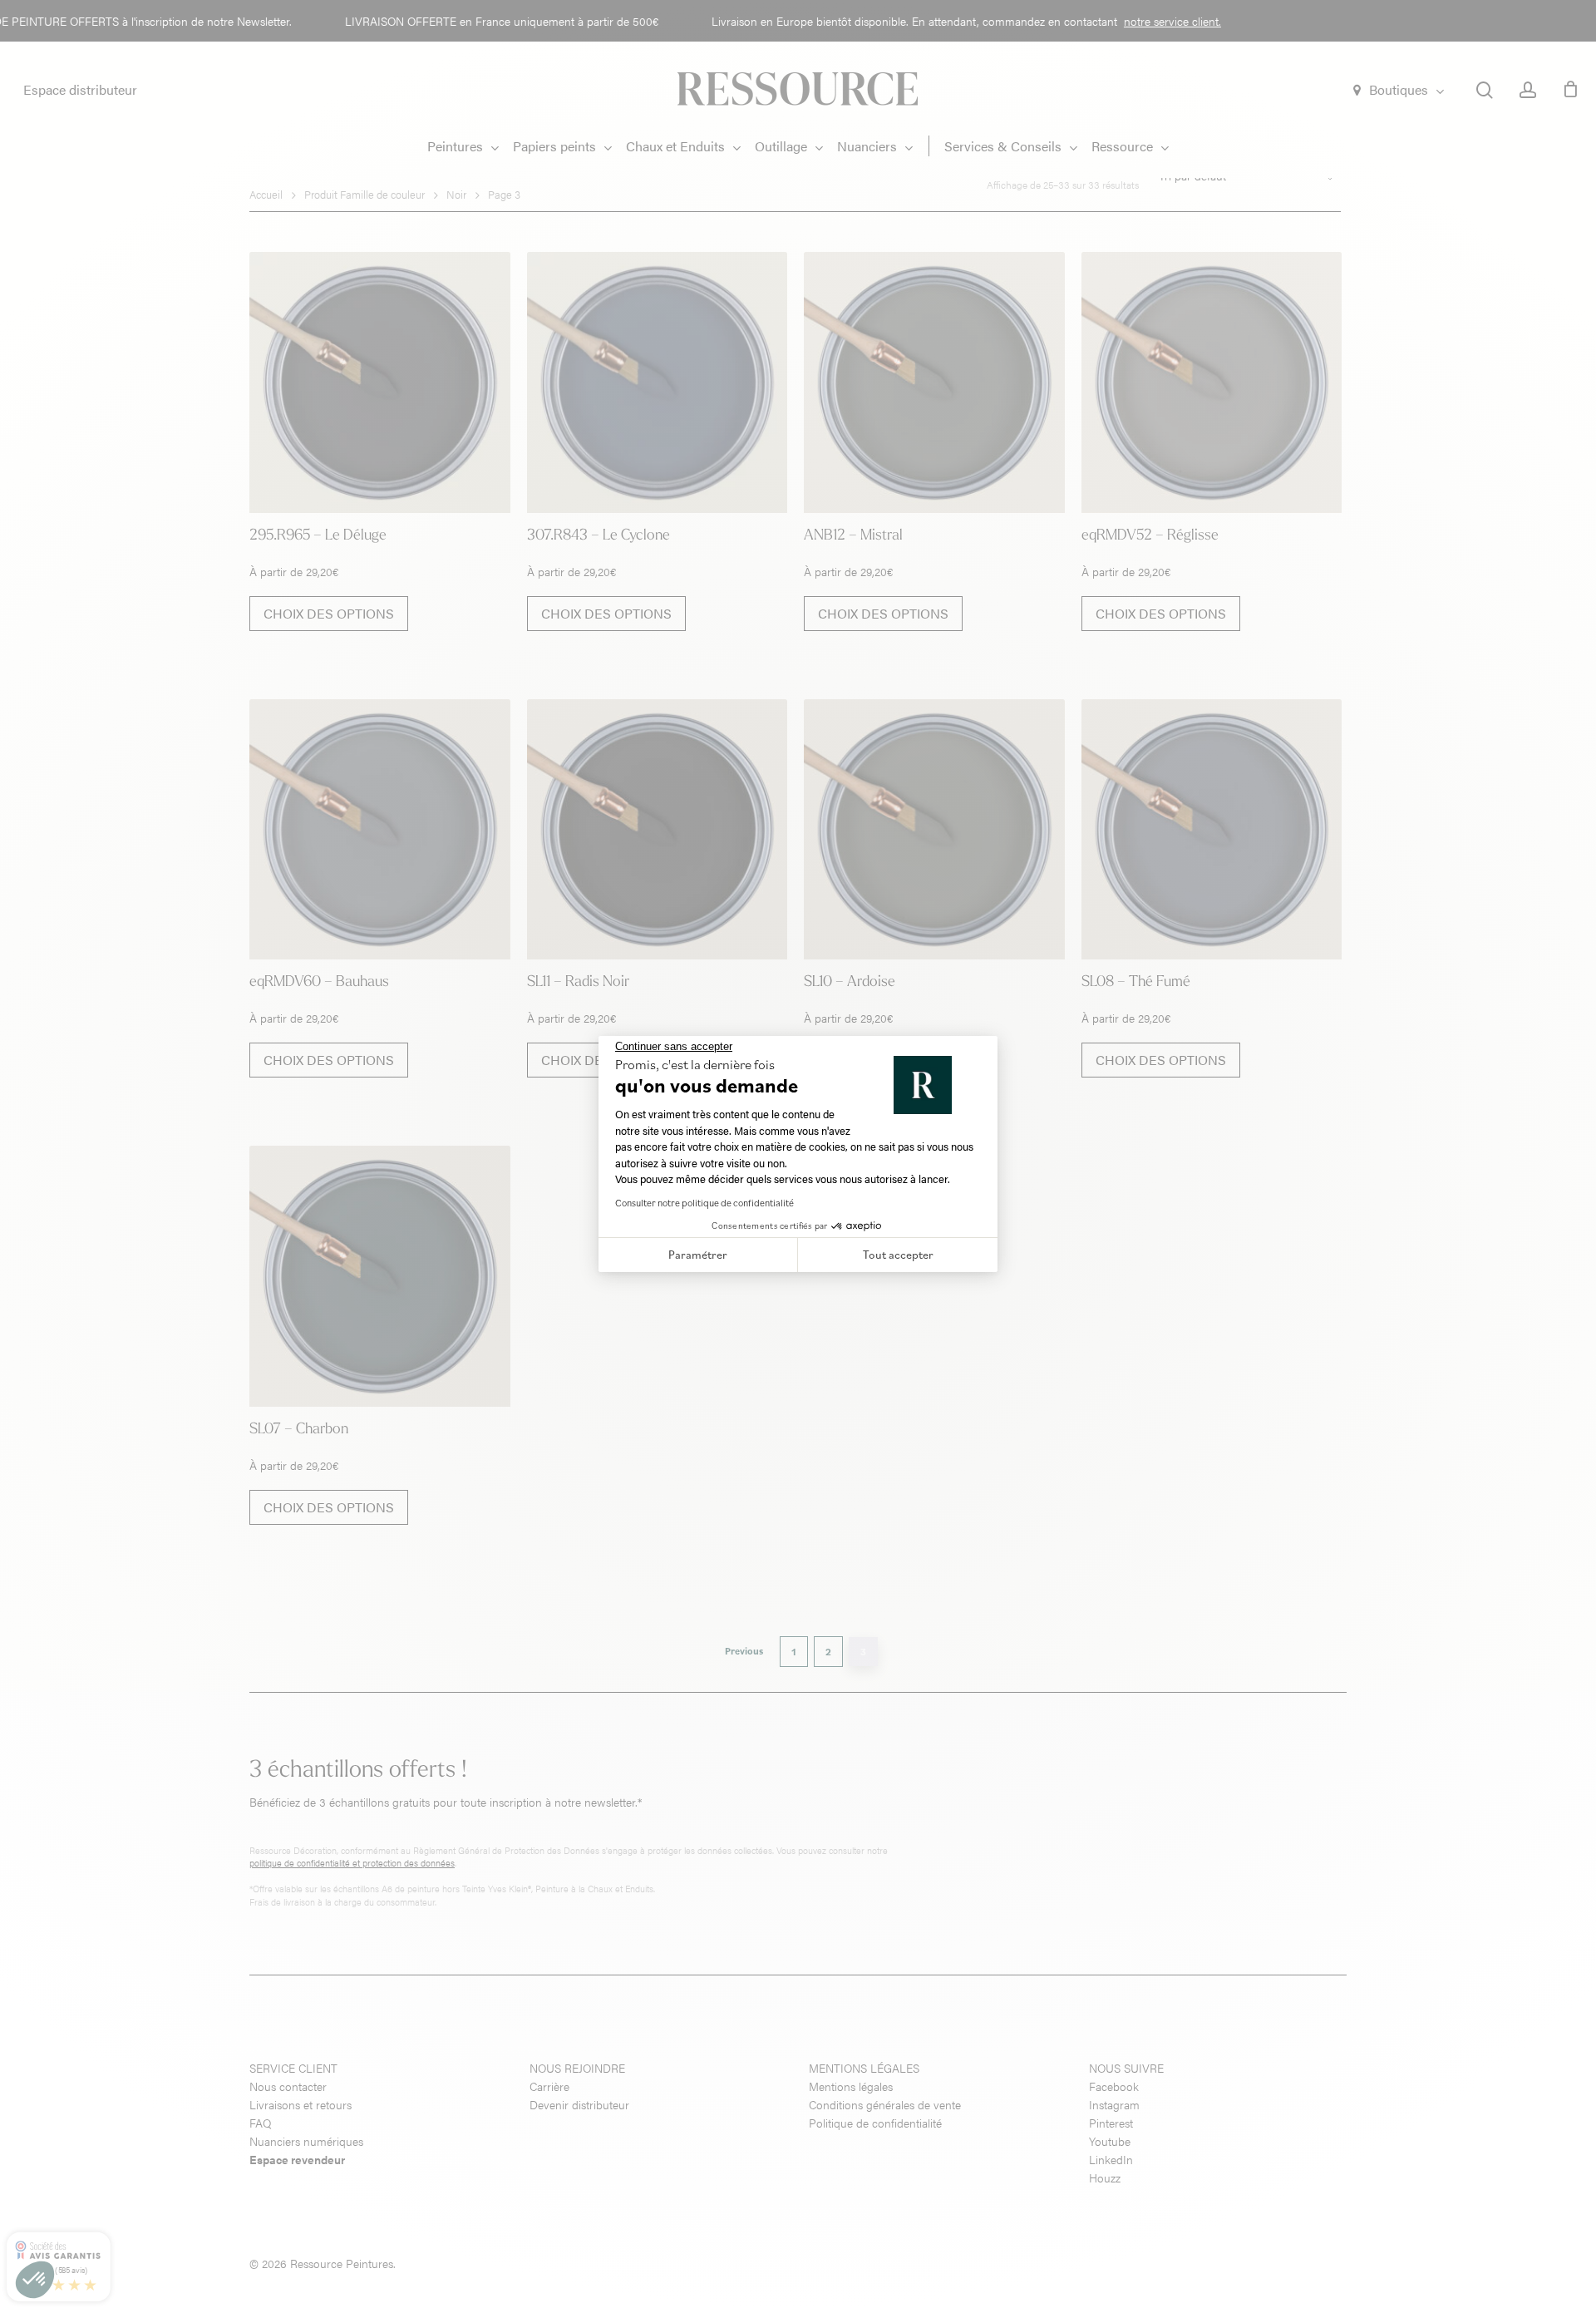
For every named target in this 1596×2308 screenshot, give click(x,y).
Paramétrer (698, 1255)
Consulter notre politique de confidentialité (704, 1203)
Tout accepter (898, 1255)
